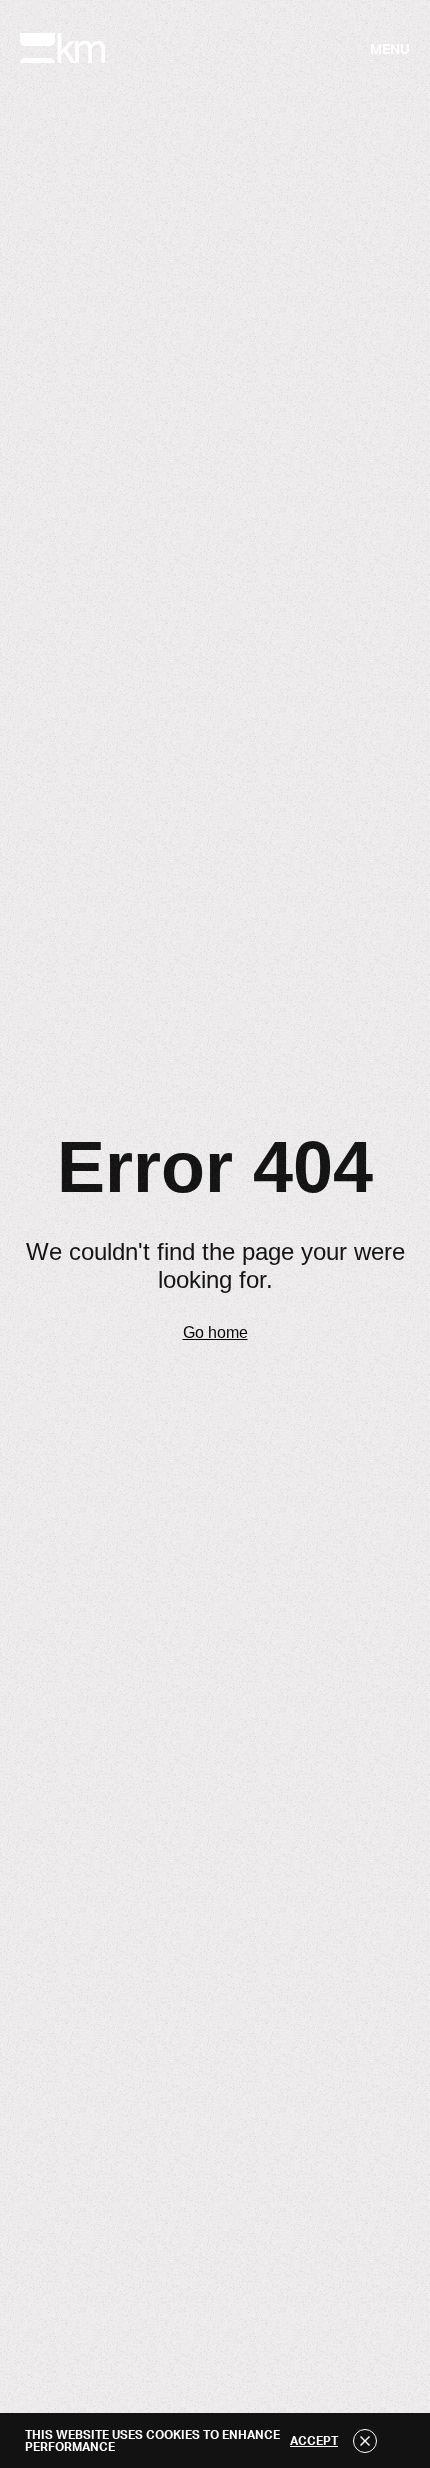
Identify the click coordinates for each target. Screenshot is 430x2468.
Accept (314, 2441)
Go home (215, 1332)
